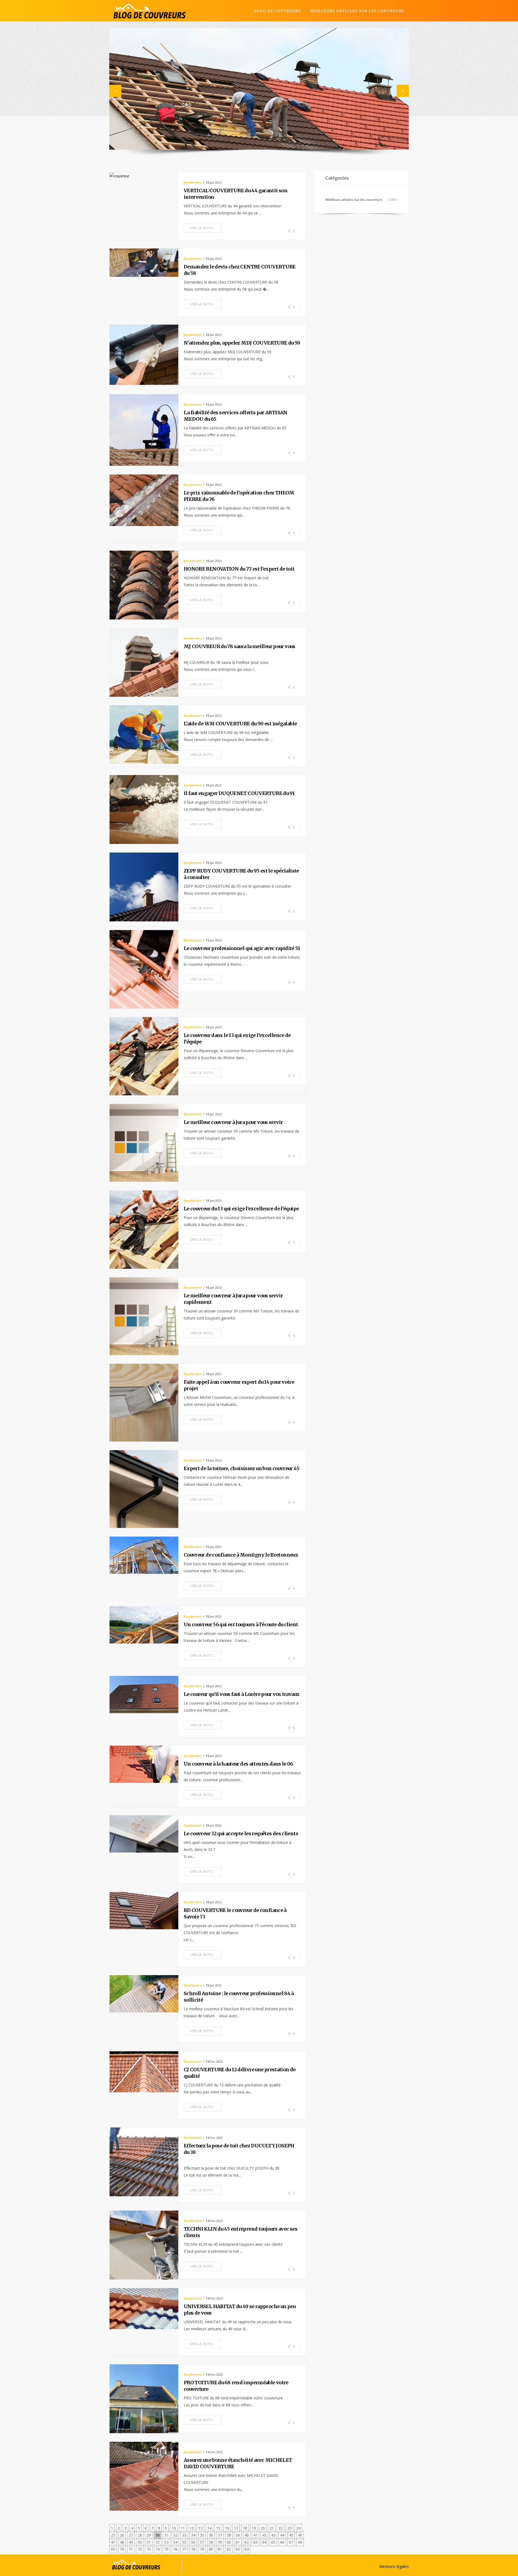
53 (166, 2542)
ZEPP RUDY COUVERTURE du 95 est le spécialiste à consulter (241, 874)
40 (247, 2535)
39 (238, 2535)
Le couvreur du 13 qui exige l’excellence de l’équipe (241, 1209)
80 (211, 2549)
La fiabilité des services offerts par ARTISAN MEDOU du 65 (236, 416)
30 (158, 2535)
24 (298, 2528)
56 (193, 2542)
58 (211, 2542)
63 (255, 2542)
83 (238, 2549)
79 (202, 2549)
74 (158, 2549)
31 (166, 2535)
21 (272, 2528)
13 (200, 2528)
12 (192, 2528)
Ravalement (193, 182)
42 (264, 2535)
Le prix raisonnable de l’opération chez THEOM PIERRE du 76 (239, 496)
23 (289, 2528)
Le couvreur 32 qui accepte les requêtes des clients (241, 1833)
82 (229, 2549)
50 (140, 2542)
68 (300, 2542)
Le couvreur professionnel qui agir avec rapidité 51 (242, 948)
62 (247, 2542)
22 (281, 2528)
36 (211, 2535)
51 (149, 2542)
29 (149, 2535)
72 (140, 2549)
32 (175, 2535)
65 (273, 2542)
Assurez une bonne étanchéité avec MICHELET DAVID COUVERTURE (238, 2463)
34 (193, 2535)
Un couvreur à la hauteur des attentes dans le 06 (238, 1764)
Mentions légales (394, 2566)
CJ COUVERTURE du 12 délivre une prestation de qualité (240, 2073)
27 (131, 2535)
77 (184, 2549)
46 (300, 2535)
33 (184, 2535)
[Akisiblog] (150, 11)
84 (247, 2549)
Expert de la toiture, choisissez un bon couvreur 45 (241, 1468)
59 (220, 2542)
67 (291, 2542)
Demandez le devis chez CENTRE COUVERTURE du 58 (240, 270)
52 (158, 2542)
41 (255, 2535)
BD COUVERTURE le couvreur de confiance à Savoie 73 (235, 1913)
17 (236, 2528)
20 (263, 2528)
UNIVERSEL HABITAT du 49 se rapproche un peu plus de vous (240, 2310)
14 (209, 2528)
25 (113, 2535)
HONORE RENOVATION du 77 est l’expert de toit (239, 569)
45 (291, 2535)
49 (131, 2542)
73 (149, 2549)
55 (184, 2542)
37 (220, 2535)
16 (227, 2528)
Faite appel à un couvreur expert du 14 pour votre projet (239, 1385)
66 (282, 2542)
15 (218, 2528)
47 (113, 2542)
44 (282, 2535)
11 (183, 2528)
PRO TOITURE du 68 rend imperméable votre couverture (236, 2386)
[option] (259, 89)
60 (229, 2542)
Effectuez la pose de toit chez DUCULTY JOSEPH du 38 (239, 2149)
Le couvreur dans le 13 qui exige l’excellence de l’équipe (237, 1038)
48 (122, 2542)
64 (264, 2542)
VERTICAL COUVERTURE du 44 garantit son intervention (236, 194)
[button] (115, 91)
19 (254, 2528)
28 (140, 2535)
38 (229, 2535)
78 (193, 2549)
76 (175, 2549)
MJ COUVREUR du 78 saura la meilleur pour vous (240, 646)
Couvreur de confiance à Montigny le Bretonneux (241, 1555)
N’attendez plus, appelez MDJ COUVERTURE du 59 (242, 343)
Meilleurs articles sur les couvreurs (357, 11)
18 (245, 2528)
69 (113, 2549)
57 (202, 2542)
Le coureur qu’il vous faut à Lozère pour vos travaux (242, 1694)
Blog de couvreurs (277, 11)
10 (174, 2528)
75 (166, 2549)
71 (131, 2549)
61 (238, 2542)
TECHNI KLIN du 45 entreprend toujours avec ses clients (241, 2232)
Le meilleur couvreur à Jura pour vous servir (233, 1122)
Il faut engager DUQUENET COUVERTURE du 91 (239, 793)
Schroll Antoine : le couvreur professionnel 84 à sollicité (239, 1997)
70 (122, 2549)
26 (122, 2535)
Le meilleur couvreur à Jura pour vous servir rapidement (233, 1299)
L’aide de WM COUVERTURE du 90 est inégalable (240, 724)
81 (220, 2549)
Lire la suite (201, 228)
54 (175, 2542)
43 (273, 2535)
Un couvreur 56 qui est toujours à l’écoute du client (241, 1624)
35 (202, 2535)
